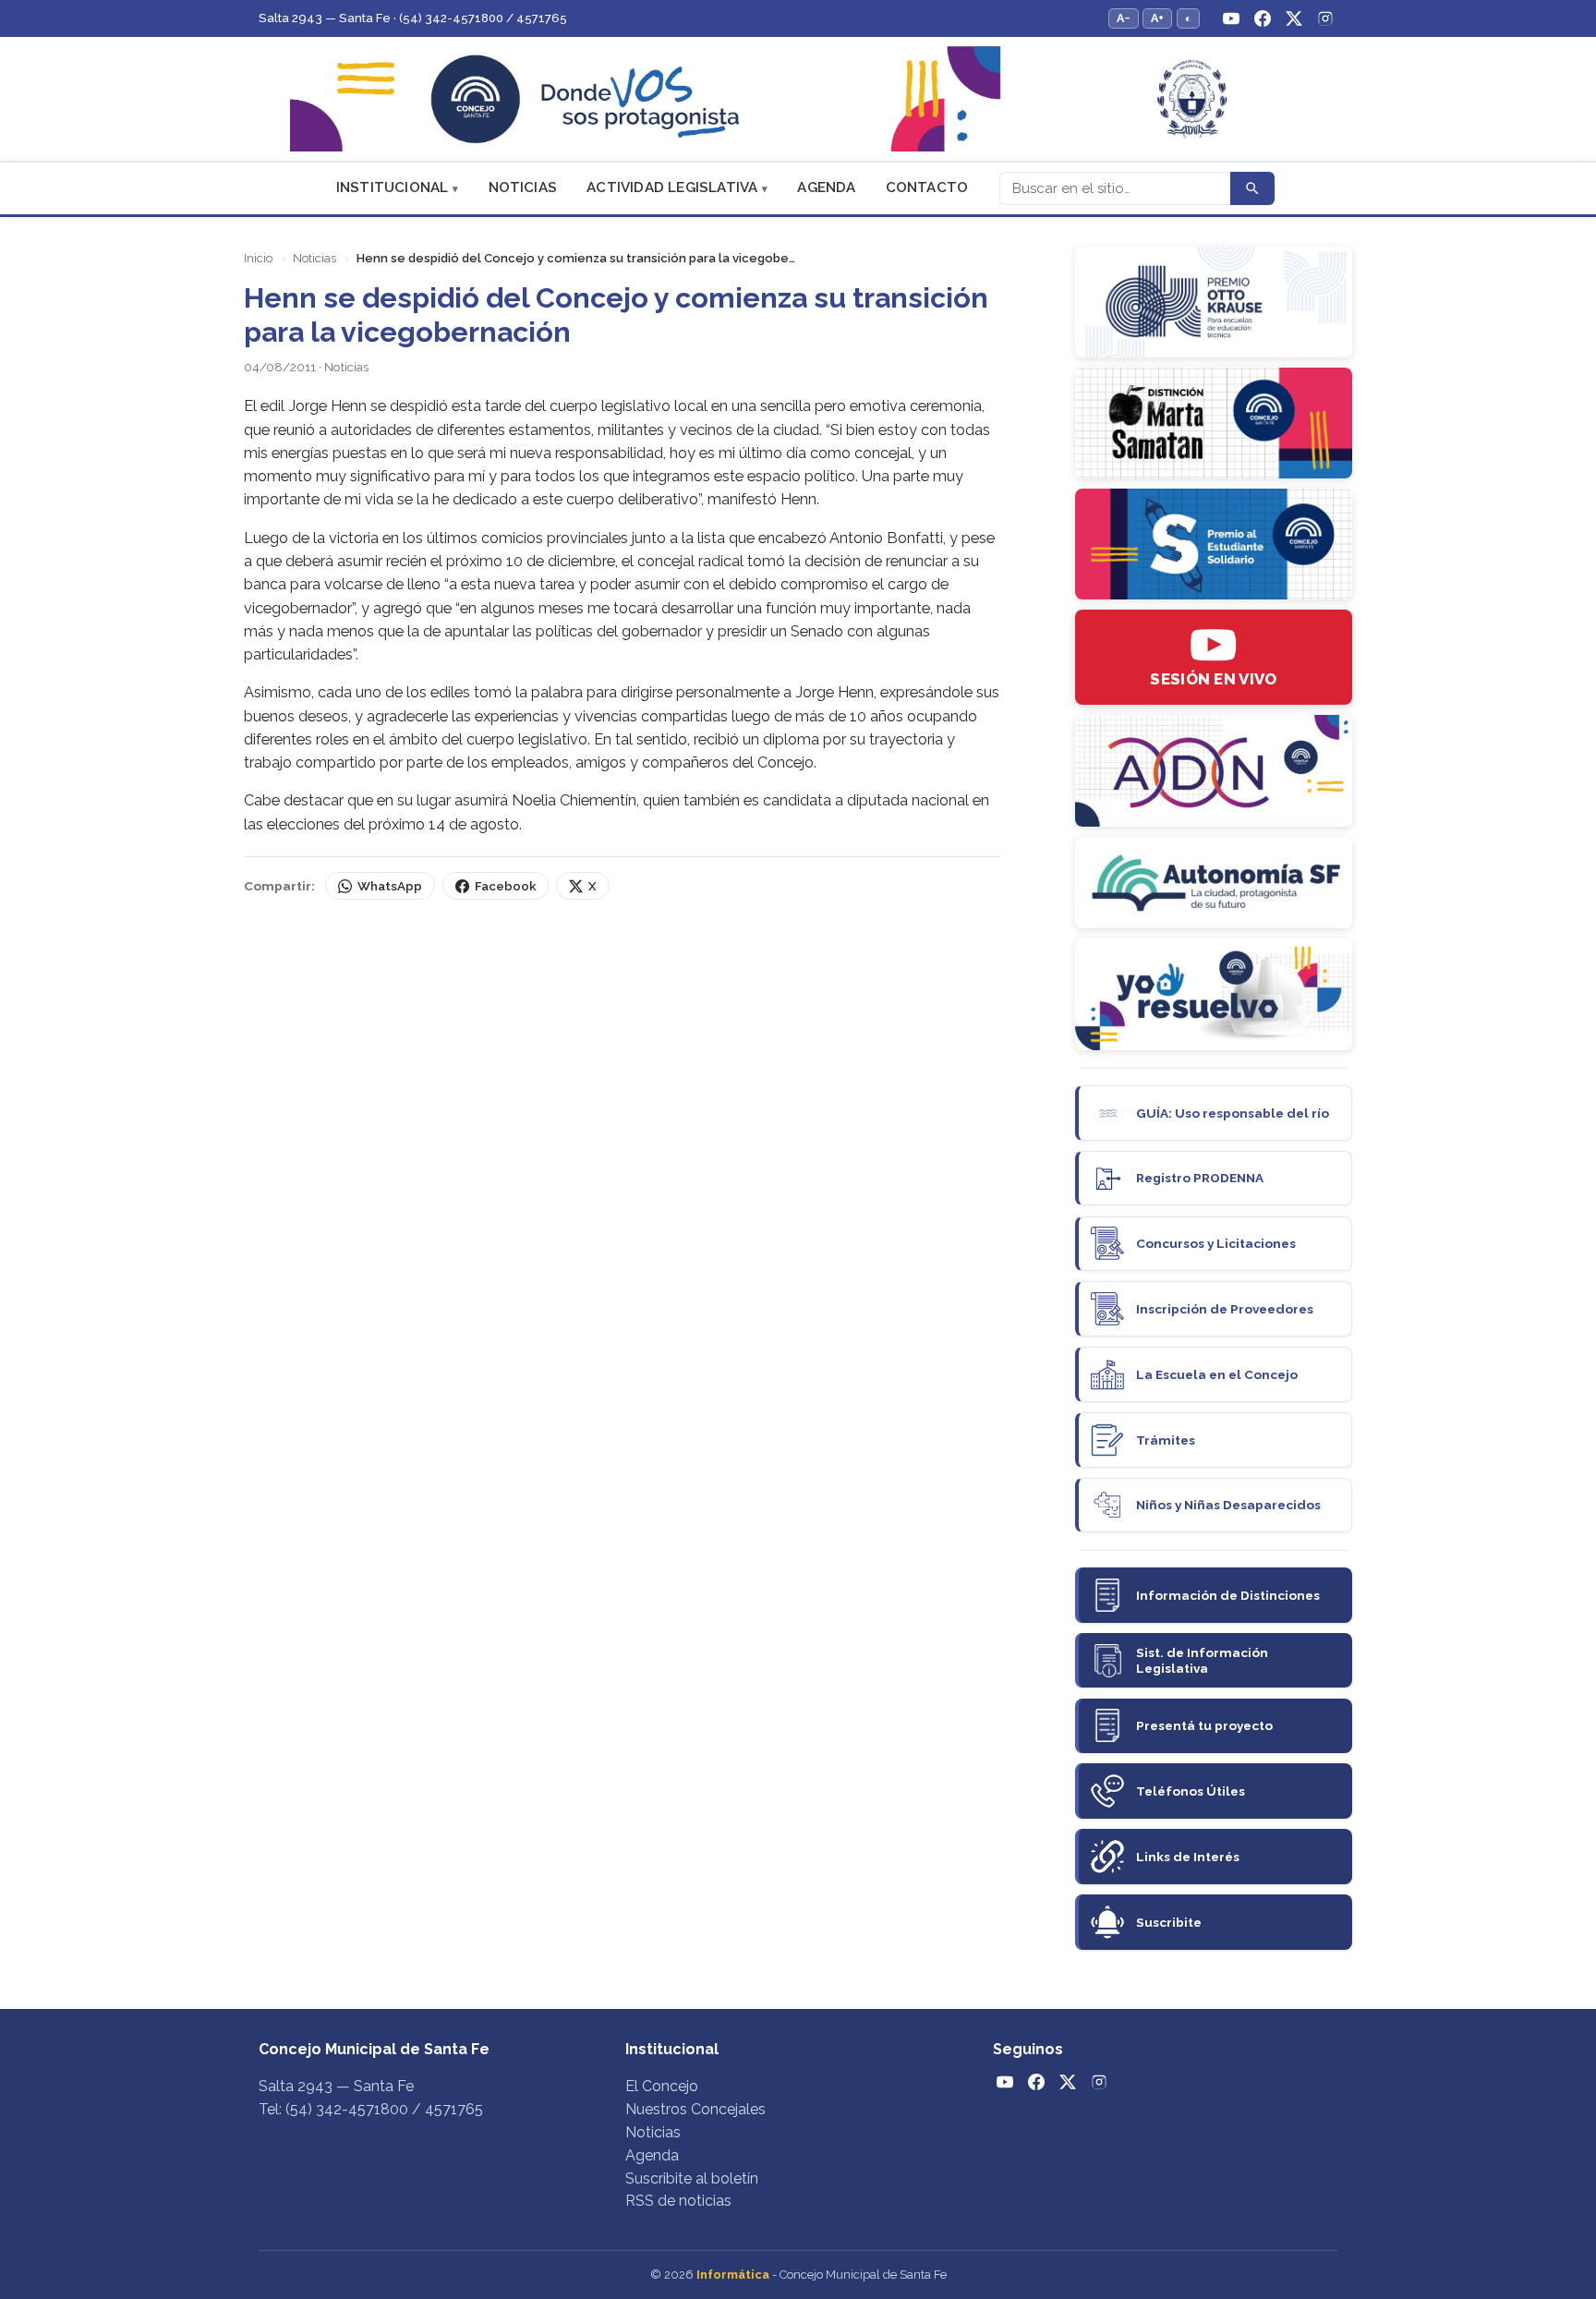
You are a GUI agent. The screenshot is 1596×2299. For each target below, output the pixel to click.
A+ (1157, 18)
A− (1124, 18)
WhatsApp (390, 886)
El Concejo (662, 2086)
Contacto (927, 188)
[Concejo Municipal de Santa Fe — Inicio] (798, 99)
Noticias (523, 188)
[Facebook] (1263, 18)
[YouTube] (1231, 18)
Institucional (393, 188)
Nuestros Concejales (695, 2109)
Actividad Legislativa (672, 188)
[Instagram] (1325, 18)
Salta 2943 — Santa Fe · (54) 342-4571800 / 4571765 (413, 18)
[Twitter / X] (1294, 18)
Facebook (505, 886)
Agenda (826, 188)
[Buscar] (1252, 188)
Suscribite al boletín (692, 2178)
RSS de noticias (678, 2201)
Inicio (258, 258)
